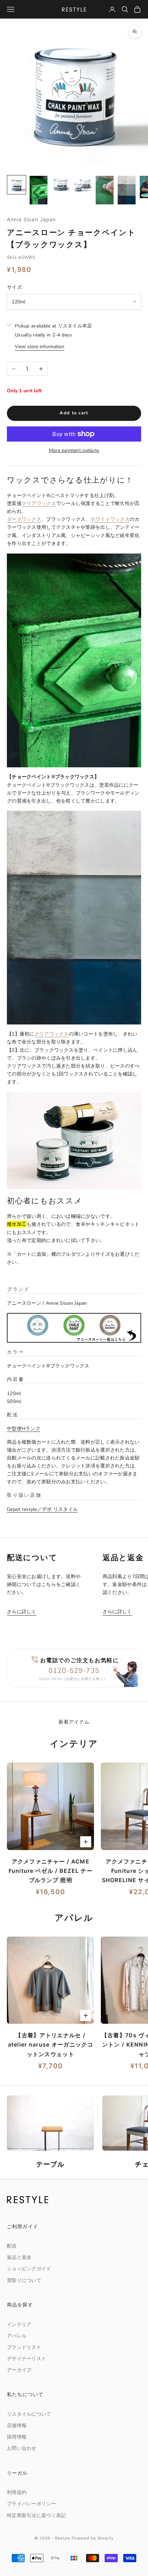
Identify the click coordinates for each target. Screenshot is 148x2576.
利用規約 (17, 2492)
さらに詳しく (22, 1612)
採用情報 (17, 2437)
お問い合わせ (22, 2448)
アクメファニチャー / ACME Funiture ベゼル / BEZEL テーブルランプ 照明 (51, 1871)
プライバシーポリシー (31, 2504)
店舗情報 (17, 2426)
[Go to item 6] (127, 190)
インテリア (19, 2325)
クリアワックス (39, 503)
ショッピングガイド (29, 2269)
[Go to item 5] (105, 190)
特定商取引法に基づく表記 (36, 2516)
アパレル (17, 2336)
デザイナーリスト (27, 2359)
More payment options (74, 450)
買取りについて (24, 2280)
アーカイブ (19, 2370)
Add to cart (74, 413)
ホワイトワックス (110, 519)
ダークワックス (24, 519)
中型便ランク (24, 1429)
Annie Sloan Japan (31, 219)
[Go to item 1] (17, 185)
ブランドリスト (24, 2347)
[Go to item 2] (39, 190)
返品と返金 (19, 2257)
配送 (12, 2246)
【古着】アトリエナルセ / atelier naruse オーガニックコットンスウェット (51, 2044)
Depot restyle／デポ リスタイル (42, 1509)
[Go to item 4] (83, 185)
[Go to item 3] (61, 185)
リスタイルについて (29, 2414)
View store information (40, 347)
